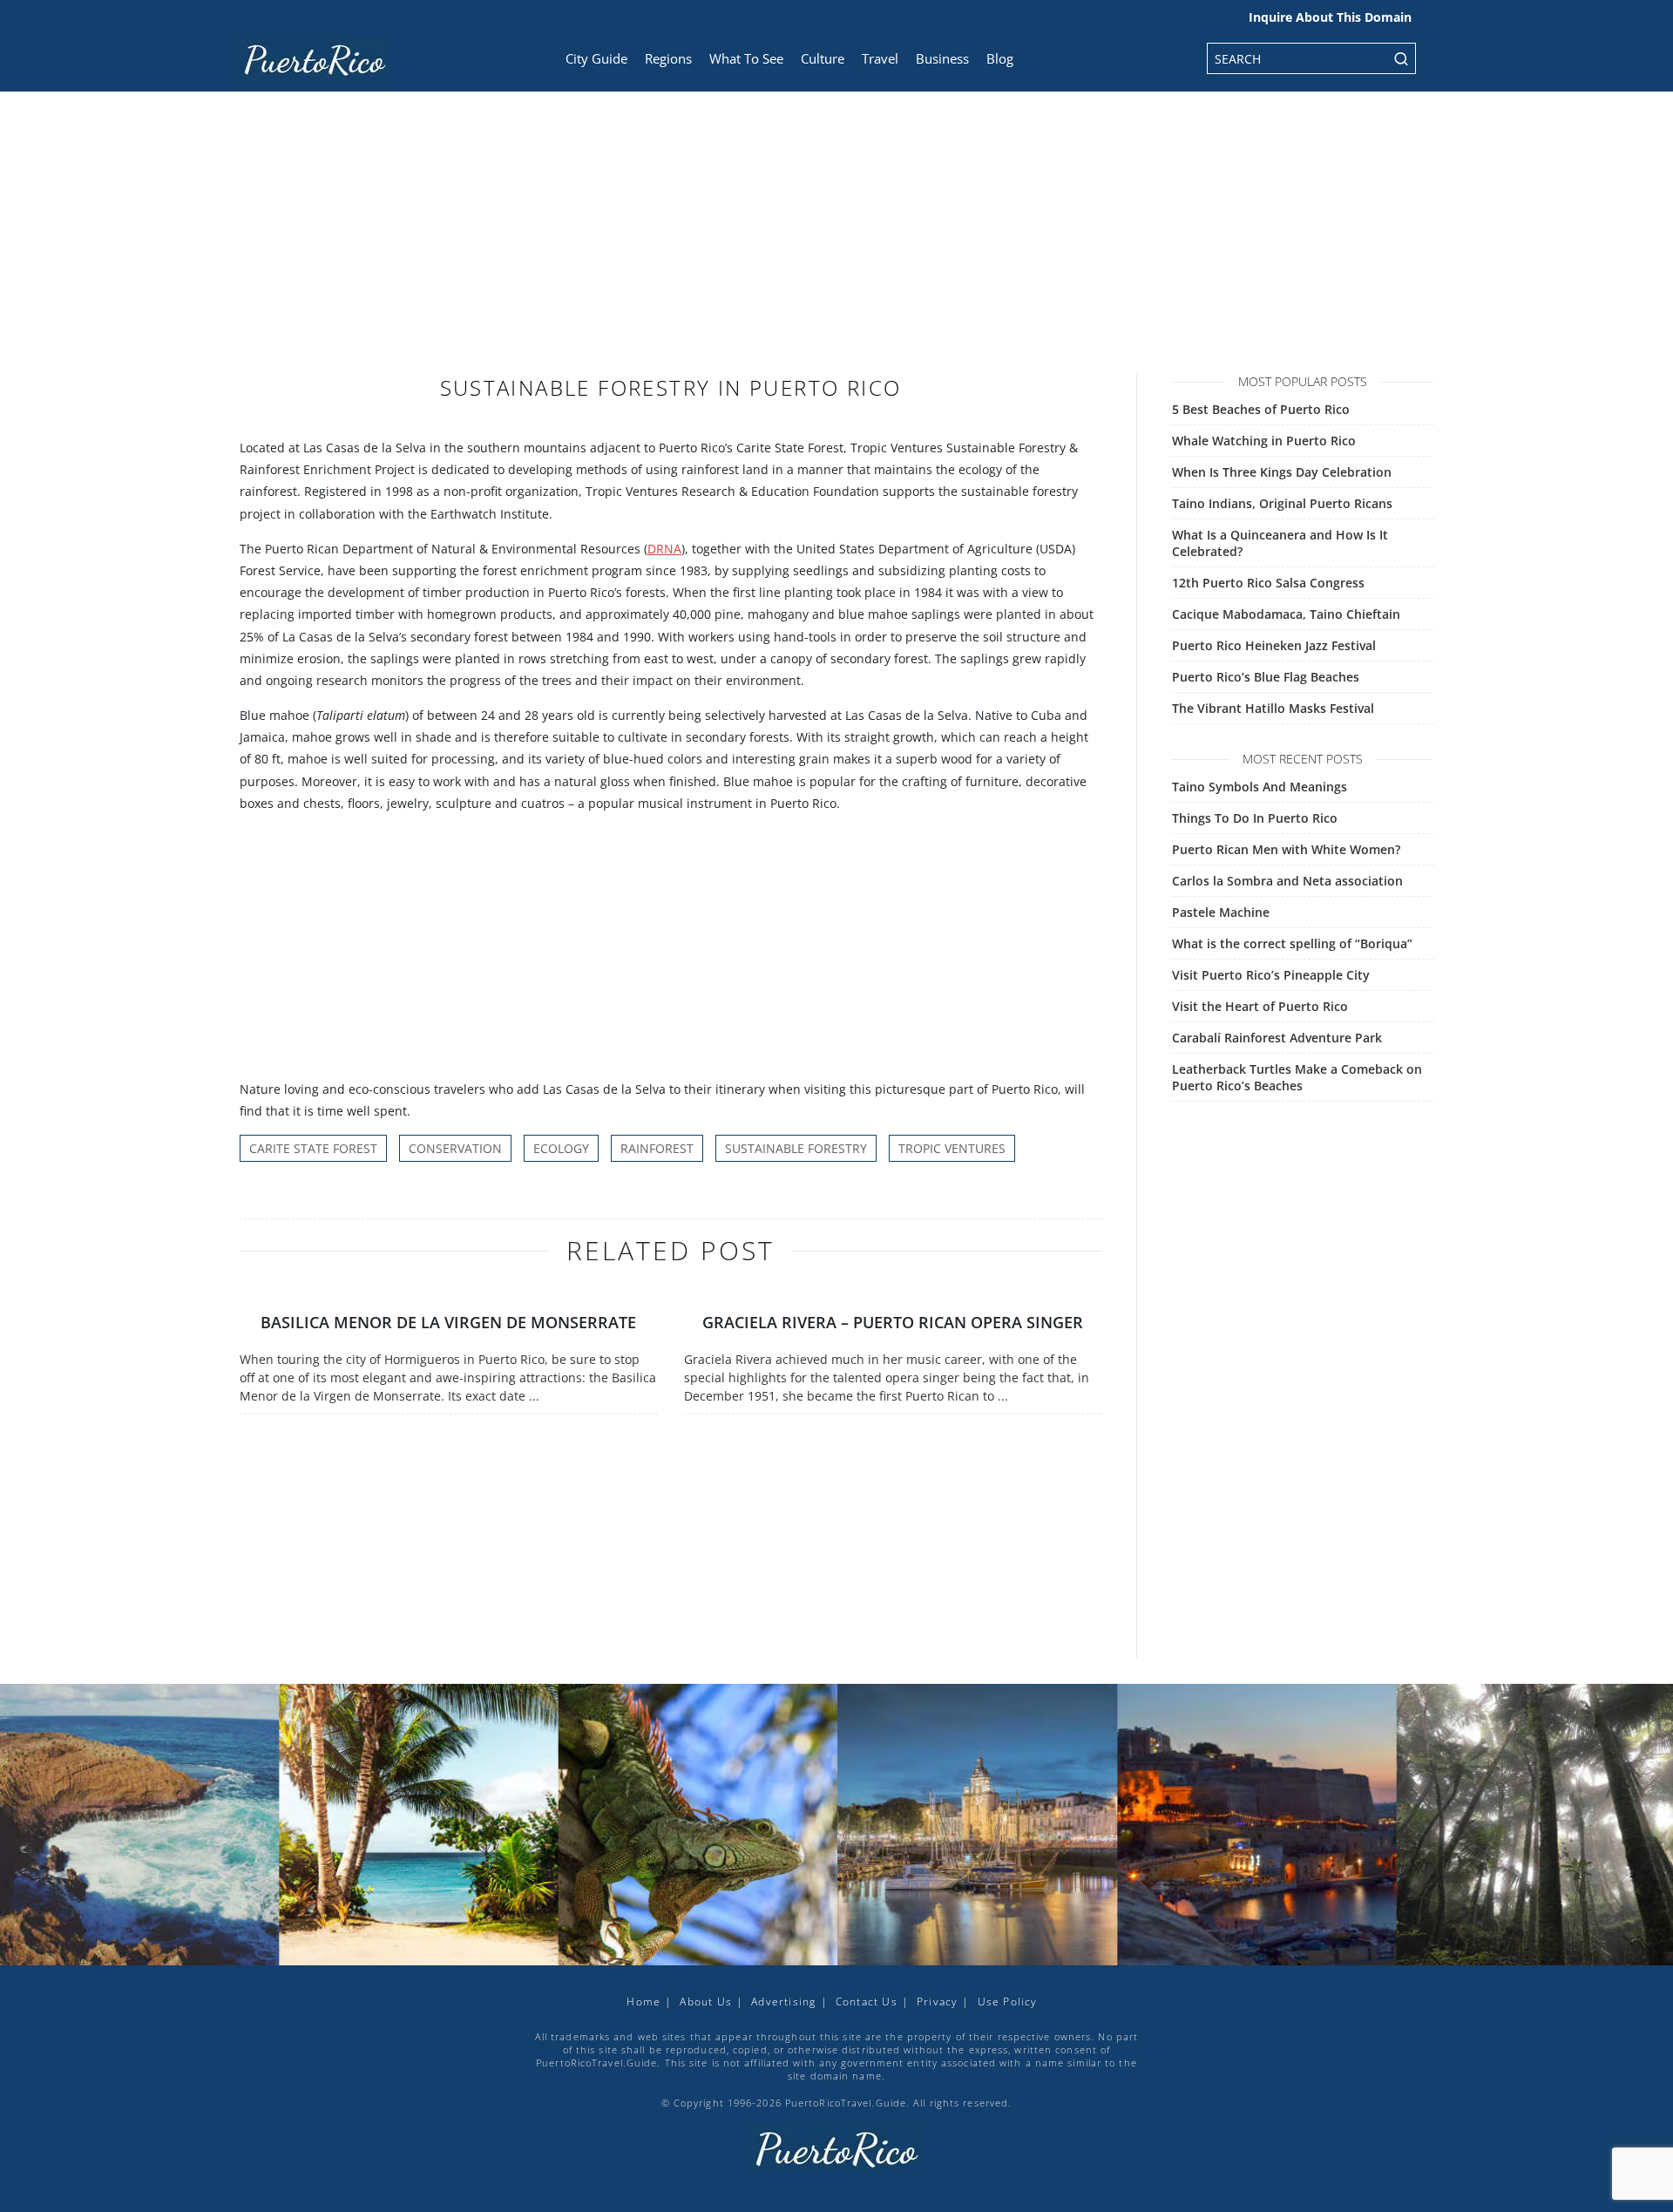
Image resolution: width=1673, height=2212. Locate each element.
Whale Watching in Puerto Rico (1264, 441)
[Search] (1401, 58)
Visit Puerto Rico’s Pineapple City (1271, 975)
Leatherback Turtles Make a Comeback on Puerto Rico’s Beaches (1297, 1077)
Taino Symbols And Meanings (1260, 787)
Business (942, 58)
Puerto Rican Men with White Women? (1286, 849)
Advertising (783, 2002)
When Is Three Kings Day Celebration (1282, 472)
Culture (823, 58)
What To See (746, 58)
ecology (561, 1148)
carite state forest (313, 1148)
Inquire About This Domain (1330, 17)
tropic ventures (952, 1148)
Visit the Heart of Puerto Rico (1260, 1006)
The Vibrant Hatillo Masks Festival (1273, 708)
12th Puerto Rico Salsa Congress (1268, 583)
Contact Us (867, 2002)
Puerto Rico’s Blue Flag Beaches (1266, 677)
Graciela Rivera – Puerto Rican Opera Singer (893, 1322)
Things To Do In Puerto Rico (1255, 818)
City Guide (596, 58)
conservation (455, 1148)
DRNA (664, 549)
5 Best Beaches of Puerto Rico (1261, 409)
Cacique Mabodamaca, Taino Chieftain (1286, 614)
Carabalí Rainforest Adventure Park (1277, 1038)
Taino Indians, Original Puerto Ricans (1282, 503)
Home (643, 2002)
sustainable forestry (796, 1148)
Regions (668, 58)
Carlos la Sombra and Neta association (1287, 881)
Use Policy (1008, 2002)
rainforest (657, 1148)
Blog (1000, 58)
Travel (880, 58)
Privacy (937, 2002)
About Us (706, 2002)
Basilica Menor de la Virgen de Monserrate (448, 1322)
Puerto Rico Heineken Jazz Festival (1274, 645)
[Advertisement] (836, 244)
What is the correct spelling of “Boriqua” (1292, 943)
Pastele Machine (1221, 912)
